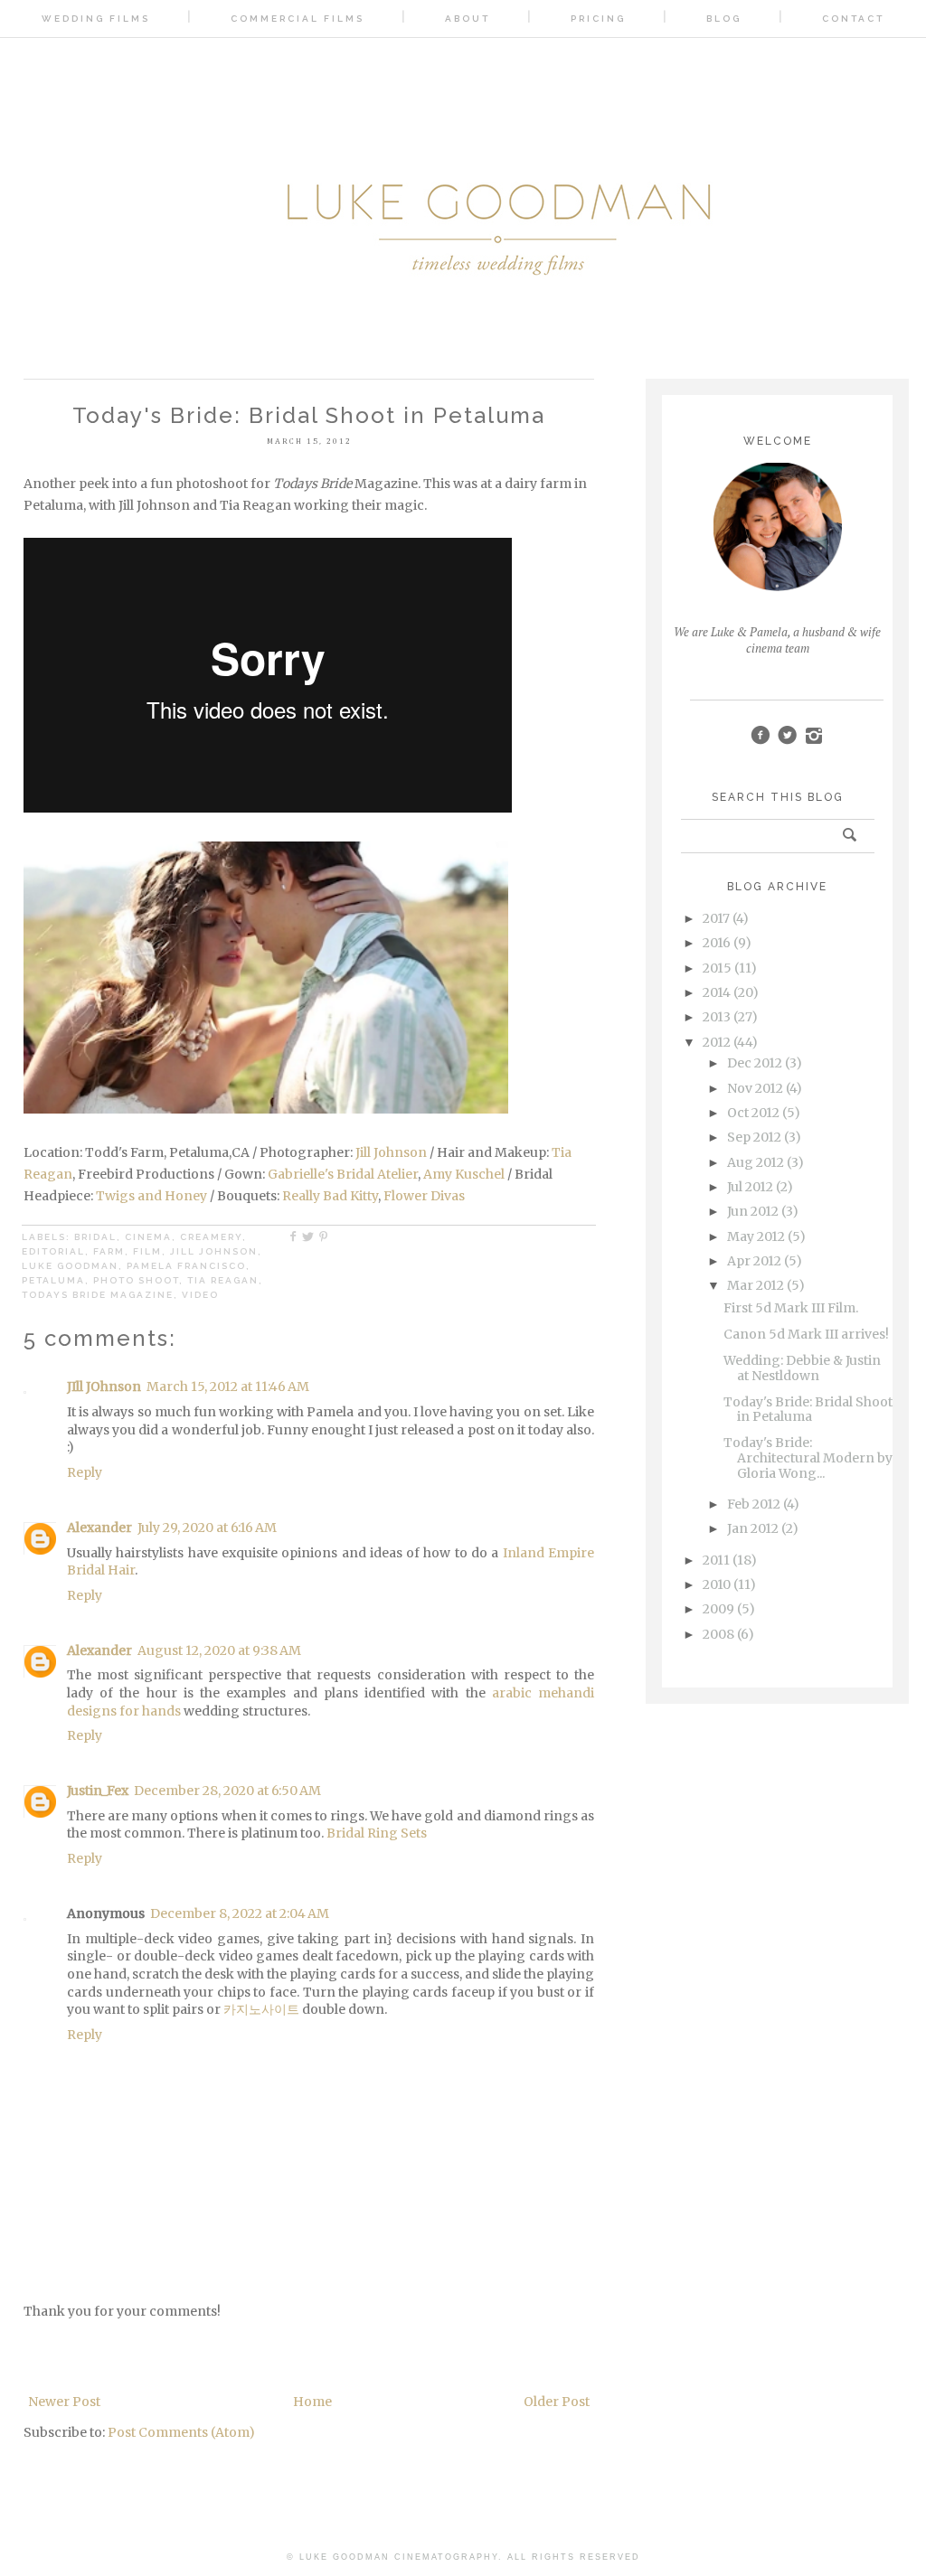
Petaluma (53, 1280)
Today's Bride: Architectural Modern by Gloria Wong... (808, 1458)
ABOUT (468, 19)
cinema (148, 1237)
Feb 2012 (754, 1504)
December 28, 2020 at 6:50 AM (227, 1791)
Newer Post (64, 2402)
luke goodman (70, 1266)
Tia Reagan (223, 1280)
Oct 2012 (753, 1113)
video (200, 1295)
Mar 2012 (756, 1285)
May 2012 (756, 1236)
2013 (717, 1017)
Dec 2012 (755, 1063)
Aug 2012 (756, 1162)
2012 (717, 1042)
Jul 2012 (750, 1187)
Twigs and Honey (151, 1196)
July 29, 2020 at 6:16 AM (207, 1528)
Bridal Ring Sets (377, 1833)
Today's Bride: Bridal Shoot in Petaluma (808, 1410)
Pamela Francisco (186, 1266)
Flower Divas (424, 1196)
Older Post (557, 2402)
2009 (718, 1609)
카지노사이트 (261, 2009)
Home (312, 2402)
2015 (717, 968)
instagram (814, 735)
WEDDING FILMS (96, 19)
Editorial (53, 1251)
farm (109, 1251)
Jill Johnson (391, 1152)
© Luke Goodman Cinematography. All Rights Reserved (463, 2557)
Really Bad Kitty (330, 1196)
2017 (716, 918)
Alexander (99, 1528)
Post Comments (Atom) (181, 2432)
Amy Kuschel (464, 1174)
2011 (716, 1560)
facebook (760, 735)
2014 (717, 992)
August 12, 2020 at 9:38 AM (219, 1650)
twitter (787, 735)
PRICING (598, 19)
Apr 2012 (754, 1261)
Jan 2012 (753, 1528)
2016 (717, 943)
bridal (95, 1237)
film (147, 1251)
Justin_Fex (98, 1791)
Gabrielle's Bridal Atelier (343, 1174)
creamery (211, 1237)
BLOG (724, 19)
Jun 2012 (753, 1211)
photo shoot (136, 1280)
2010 (717, 1584)
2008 (718, 1634)
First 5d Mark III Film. (791, 1308)
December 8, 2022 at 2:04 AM (240, 1913)
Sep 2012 (754, 1137)
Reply (85, 1472)
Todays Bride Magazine (98, 1295)
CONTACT (853, 19)
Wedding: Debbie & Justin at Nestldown (802, 1368)
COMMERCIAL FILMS (298, 19)
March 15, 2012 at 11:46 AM (228, 1387)
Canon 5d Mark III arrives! (806, 1334)
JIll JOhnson (104, 1387)
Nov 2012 (755, 1088)
